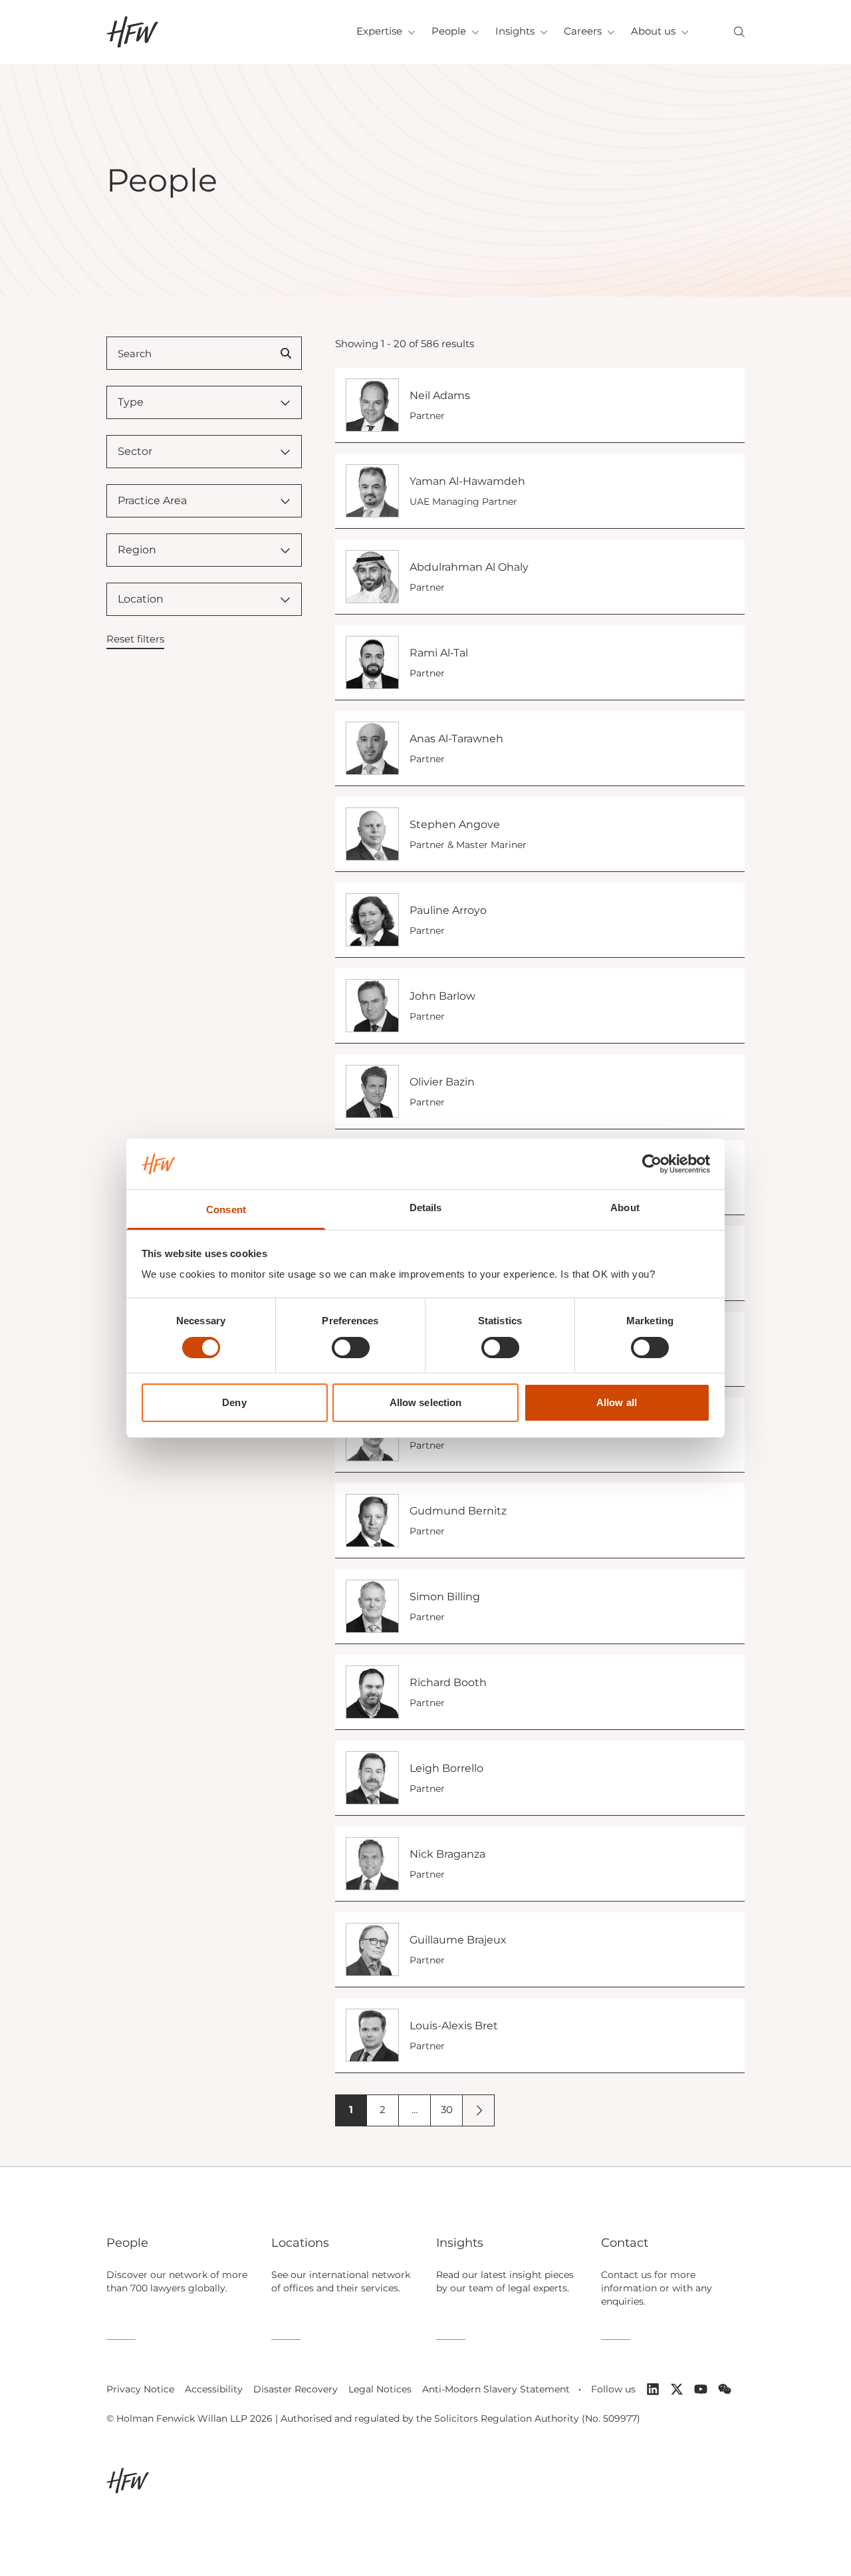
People (449, 31)
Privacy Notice (140, 2389)
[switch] (351, 1348)
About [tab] (625, 1208)
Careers (583, 31)
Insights (515, 31)
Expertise (379, 31)
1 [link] (351, 2109)
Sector (135, 451)
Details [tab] (426, 1208)
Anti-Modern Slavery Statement (496, 2389)
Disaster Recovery (296, 2389)
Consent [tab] (226, 1210)
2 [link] (383, 2109)
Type (131, 402)
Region (137, 550)
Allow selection (426, 1402)
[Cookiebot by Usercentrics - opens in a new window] (652, 1164)
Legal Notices (380, 2389)
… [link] (415, 2109)
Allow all (617, 1402)
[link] (479, 2110)
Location (141, 599)
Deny (234, 1402)
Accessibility (214, 2389)
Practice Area (152, 501)
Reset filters (135, 639)
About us (653, 31)
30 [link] (447, 2109)
